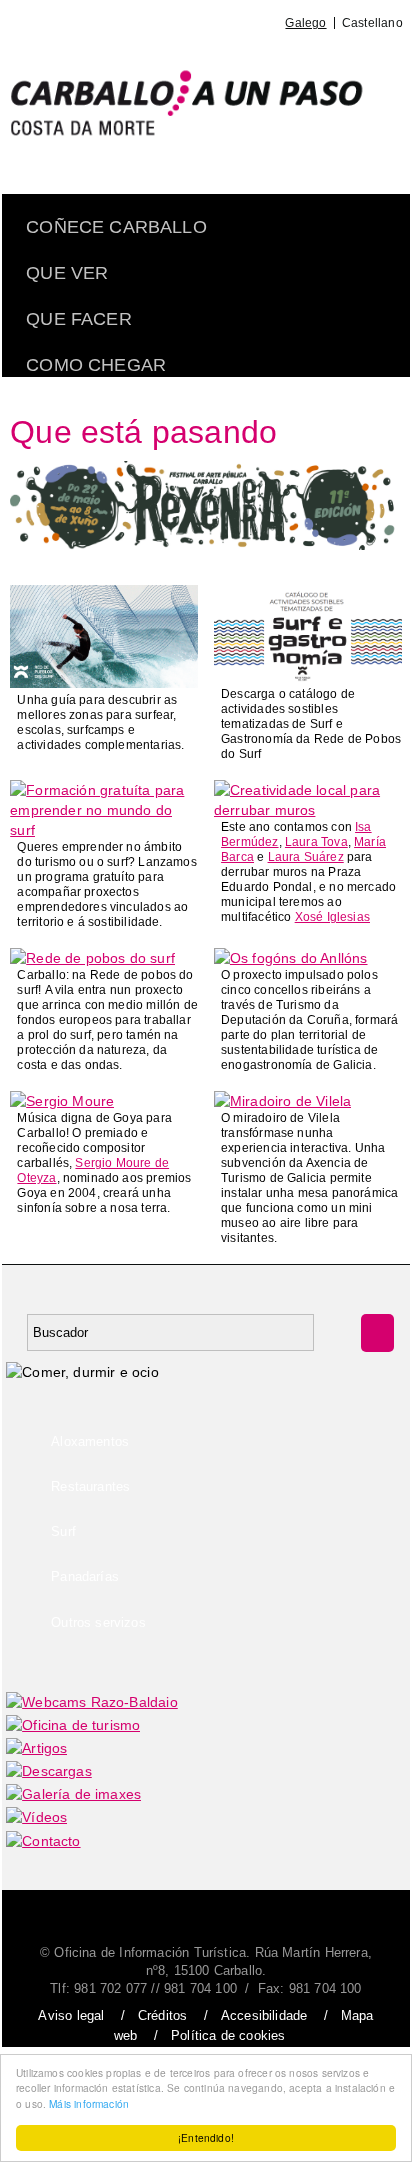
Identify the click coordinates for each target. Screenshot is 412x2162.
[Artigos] (36, 1748)
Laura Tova (316, 842)
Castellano (372, 23)
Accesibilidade (264, 2015)
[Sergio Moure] (62, 1101)
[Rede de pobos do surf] (92, 958)
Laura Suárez (306, 857)
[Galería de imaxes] (73, 1794)
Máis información (89, 2103)
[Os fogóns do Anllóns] (291, 958)
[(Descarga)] (104, 683)
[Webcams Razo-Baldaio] (92, 1702)
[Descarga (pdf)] (308, 677)
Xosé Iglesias (332, 917)
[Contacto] (43, 1841)
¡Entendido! (206, 2137)
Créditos (162, 2015)
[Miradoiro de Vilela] (282, 1101)
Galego (305, 23)
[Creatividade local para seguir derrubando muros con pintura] (308, 810)
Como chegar (96, 365)
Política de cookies (228, 2035)
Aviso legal (71, 2015)
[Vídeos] (36, 1817)
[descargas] (49, 1771)
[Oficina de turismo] (73, 1725)
